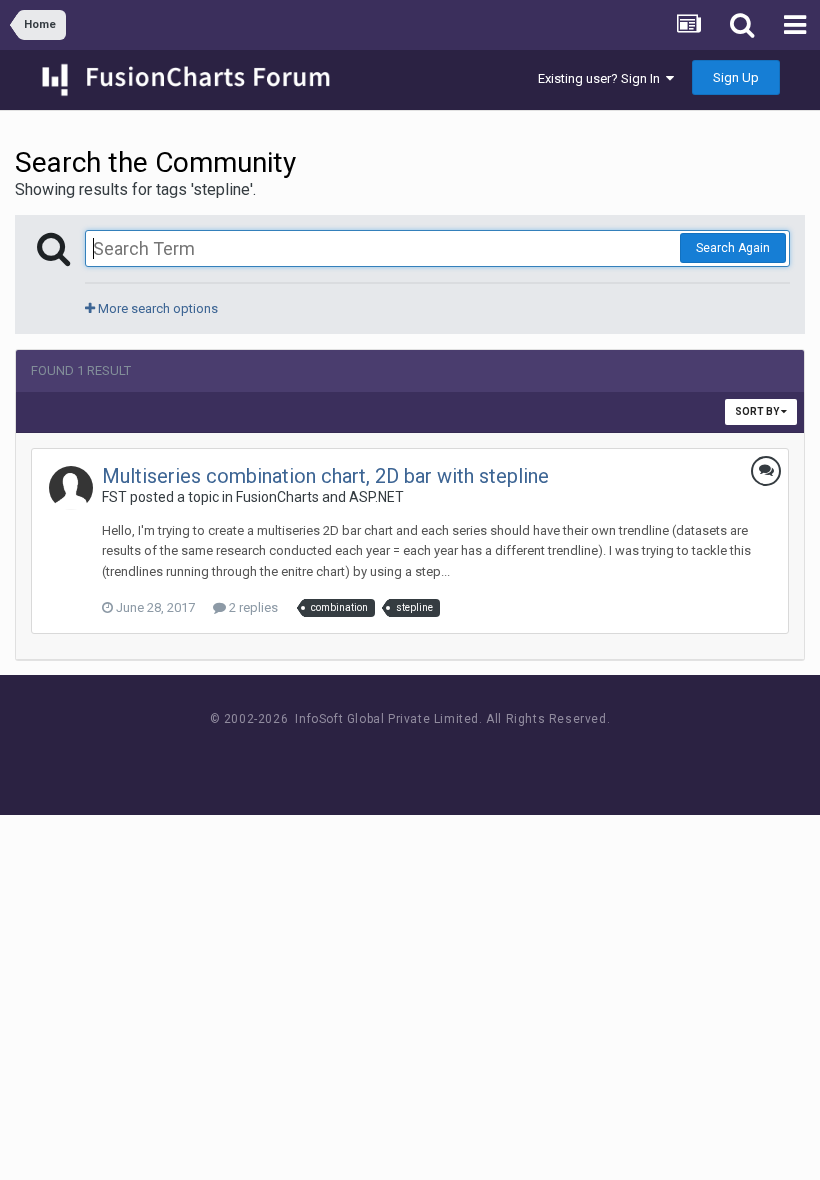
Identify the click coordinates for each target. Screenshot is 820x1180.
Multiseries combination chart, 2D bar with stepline (325, 476)
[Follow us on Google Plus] (480, 756)
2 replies (252, 607)
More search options (156, 308)
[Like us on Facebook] (390, 756)
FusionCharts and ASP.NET (320, 497)
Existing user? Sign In (602, 78)
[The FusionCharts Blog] (345, 756)
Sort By (758, 411)
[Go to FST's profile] (71, 488)
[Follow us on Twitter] (435, 756)
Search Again (733, 248)
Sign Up (736, 77)
